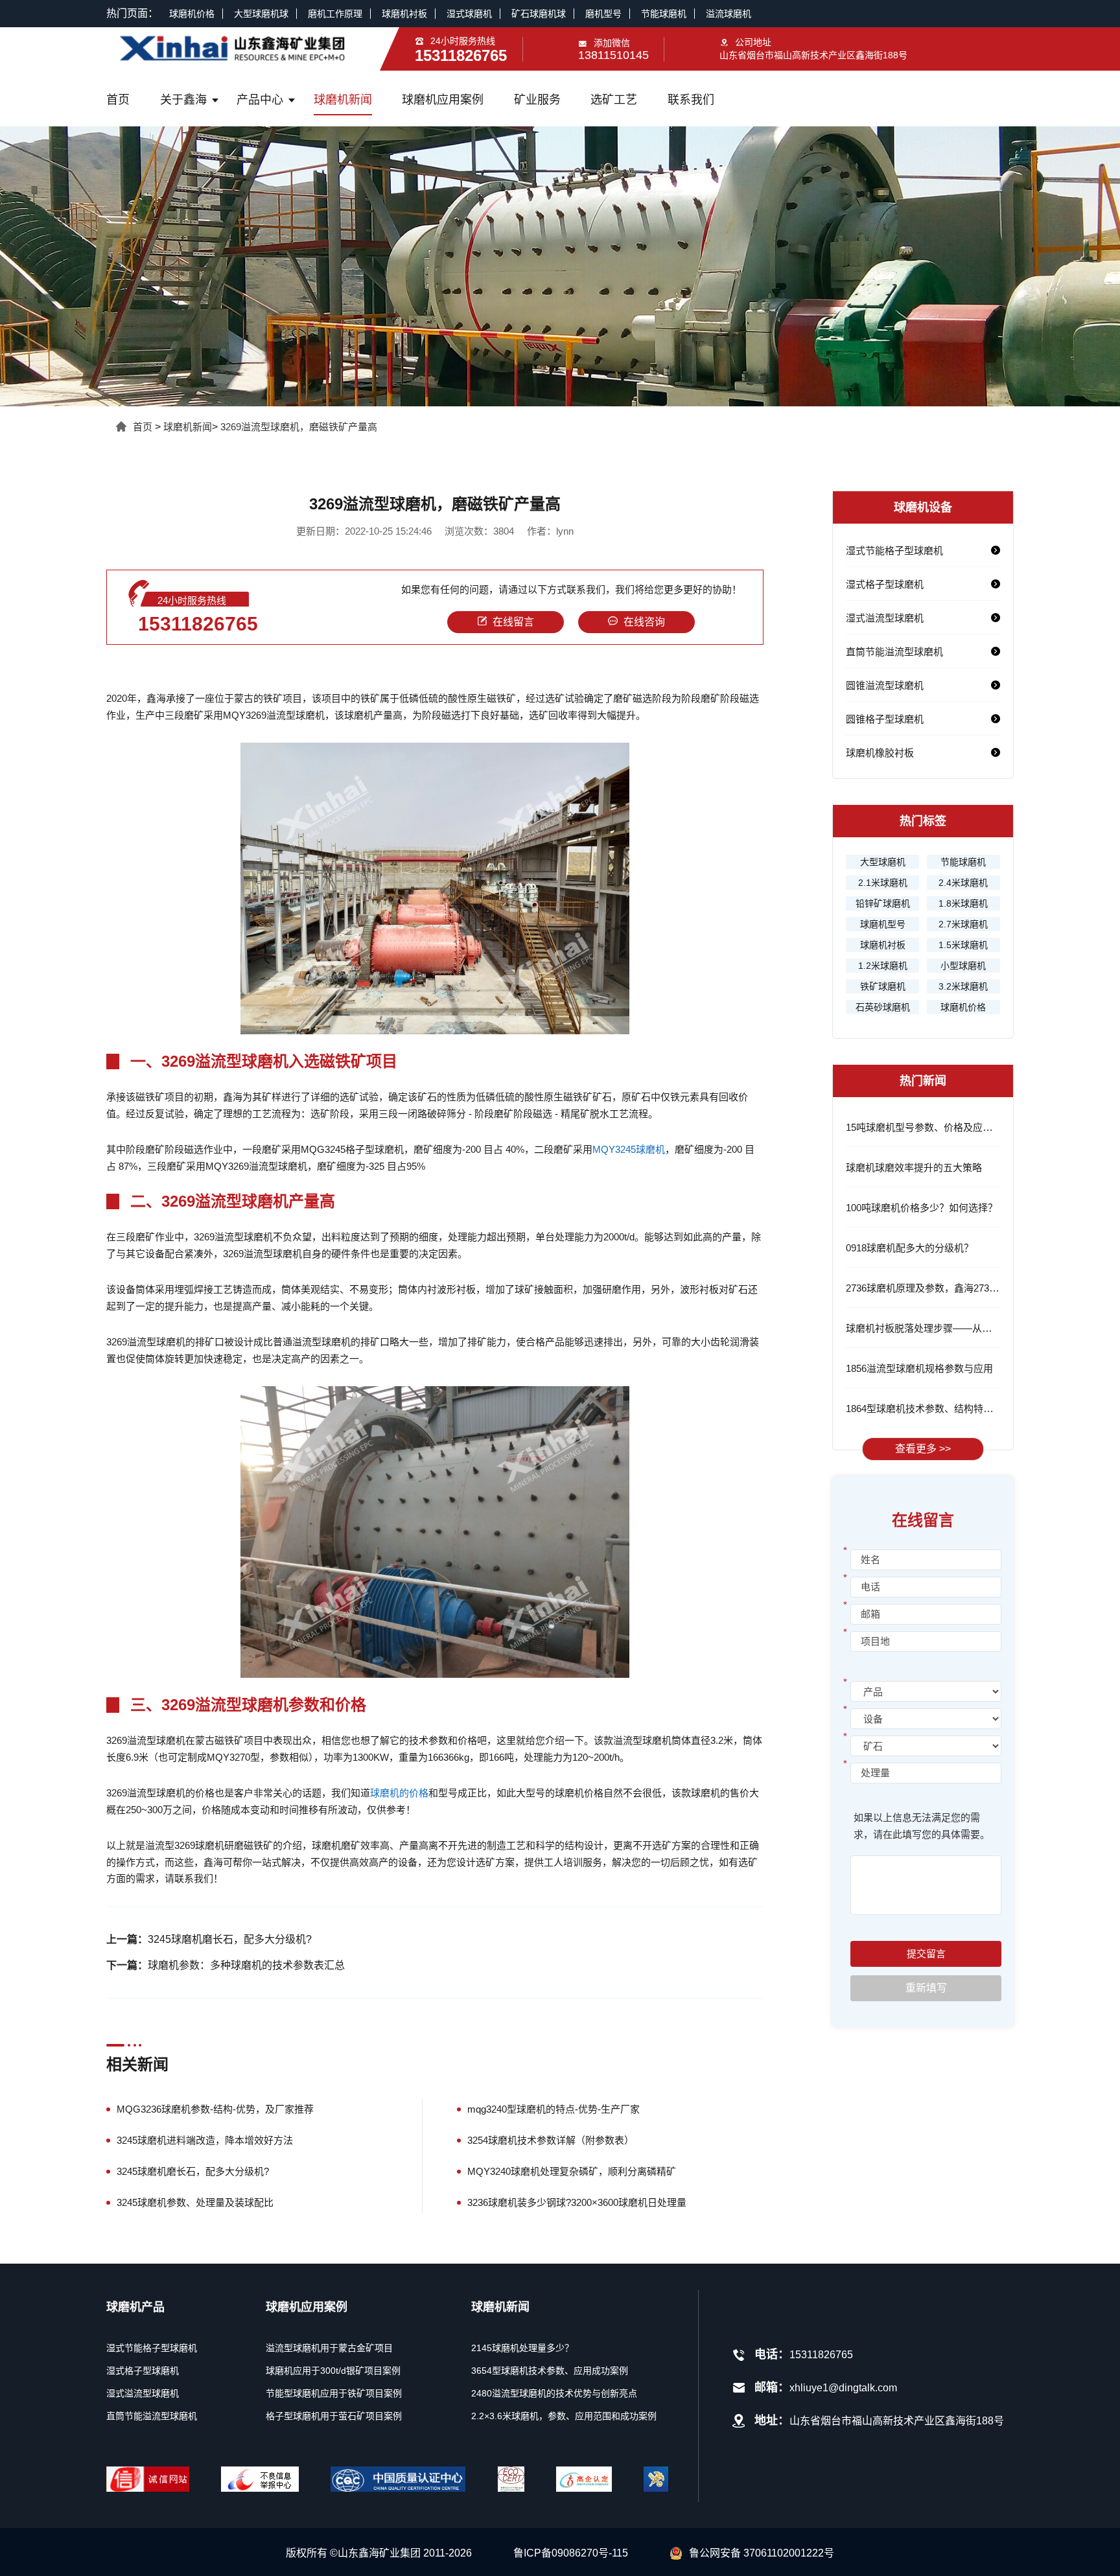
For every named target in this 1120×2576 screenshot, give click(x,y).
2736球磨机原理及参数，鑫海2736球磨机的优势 (949, 1288)
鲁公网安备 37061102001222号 (762, 2553)
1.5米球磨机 (963, 945)
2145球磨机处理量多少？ (522, 2348)
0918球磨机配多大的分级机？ (910, 1248)
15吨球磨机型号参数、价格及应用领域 (929, 1127)
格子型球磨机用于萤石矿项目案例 (334, 2416)
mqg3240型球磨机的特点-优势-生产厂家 (554, 2109)
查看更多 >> (923, 1449)
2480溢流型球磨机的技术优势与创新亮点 (554, 2393)
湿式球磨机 (469, 14)
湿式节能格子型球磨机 (894, 551)
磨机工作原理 (335, 14)
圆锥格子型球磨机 (885, 719)
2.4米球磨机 (963, 883)
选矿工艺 (614, 100)
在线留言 (513, 622)
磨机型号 (603, 14)
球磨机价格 (192, 14)
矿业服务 (537, 100)
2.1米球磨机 (883, 883)
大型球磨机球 (261, 14)
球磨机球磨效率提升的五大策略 (914, 1167)
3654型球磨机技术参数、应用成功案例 (550, 2371)
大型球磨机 (883, 862)
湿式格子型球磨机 (885, 584)
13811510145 (613, 55)
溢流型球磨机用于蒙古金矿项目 (329, 2348)
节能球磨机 (664, 14)
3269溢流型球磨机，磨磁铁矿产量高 (299, 427)
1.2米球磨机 (883, 966)
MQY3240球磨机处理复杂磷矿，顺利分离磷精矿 (572, 2171)
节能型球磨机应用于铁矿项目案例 (334, 2393)
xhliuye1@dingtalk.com (843, 2388)
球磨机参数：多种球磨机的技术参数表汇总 (246, 1965)
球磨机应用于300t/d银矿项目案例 (333, 2371)
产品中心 (260, 100)
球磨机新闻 (343, 100)
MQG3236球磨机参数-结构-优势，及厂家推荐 (215, 2109)
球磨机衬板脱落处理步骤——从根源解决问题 (943, 1328)
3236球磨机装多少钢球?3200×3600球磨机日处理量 (577, 2202)
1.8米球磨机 (963, 903)
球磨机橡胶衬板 (880, 753)
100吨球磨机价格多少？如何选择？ (922, 1208)
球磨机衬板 (404, 14)
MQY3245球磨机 (629, 1149)
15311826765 (198, 624)
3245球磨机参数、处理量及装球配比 (195, 2202)
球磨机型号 (883, 924)
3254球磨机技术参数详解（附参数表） (551, 2140)
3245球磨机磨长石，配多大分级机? (230, 1939)
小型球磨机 (963, 966)
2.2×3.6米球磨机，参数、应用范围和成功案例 (564, 2416)
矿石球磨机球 (539, 14)
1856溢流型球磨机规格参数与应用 (919, 1368)
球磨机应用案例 (443, 100)
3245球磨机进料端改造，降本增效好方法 (205, 2140)
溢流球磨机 (729, 14)
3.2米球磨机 (963, 986)
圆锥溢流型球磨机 (885, 685)
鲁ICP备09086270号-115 (571, 2553)
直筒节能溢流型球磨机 (894, 652)
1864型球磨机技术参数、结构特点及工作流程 (944, 1409)
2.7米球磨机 (963, 924)
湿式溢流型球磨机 (885, 618)
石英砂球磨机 (883, 1007)
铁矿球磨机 (883, 986)
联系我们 (691, 100)
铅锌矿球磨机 (883, 903)
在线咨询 (644, 622)
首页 (118, 100)
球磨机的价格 (399, 1793)
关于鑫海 (183, 100)
